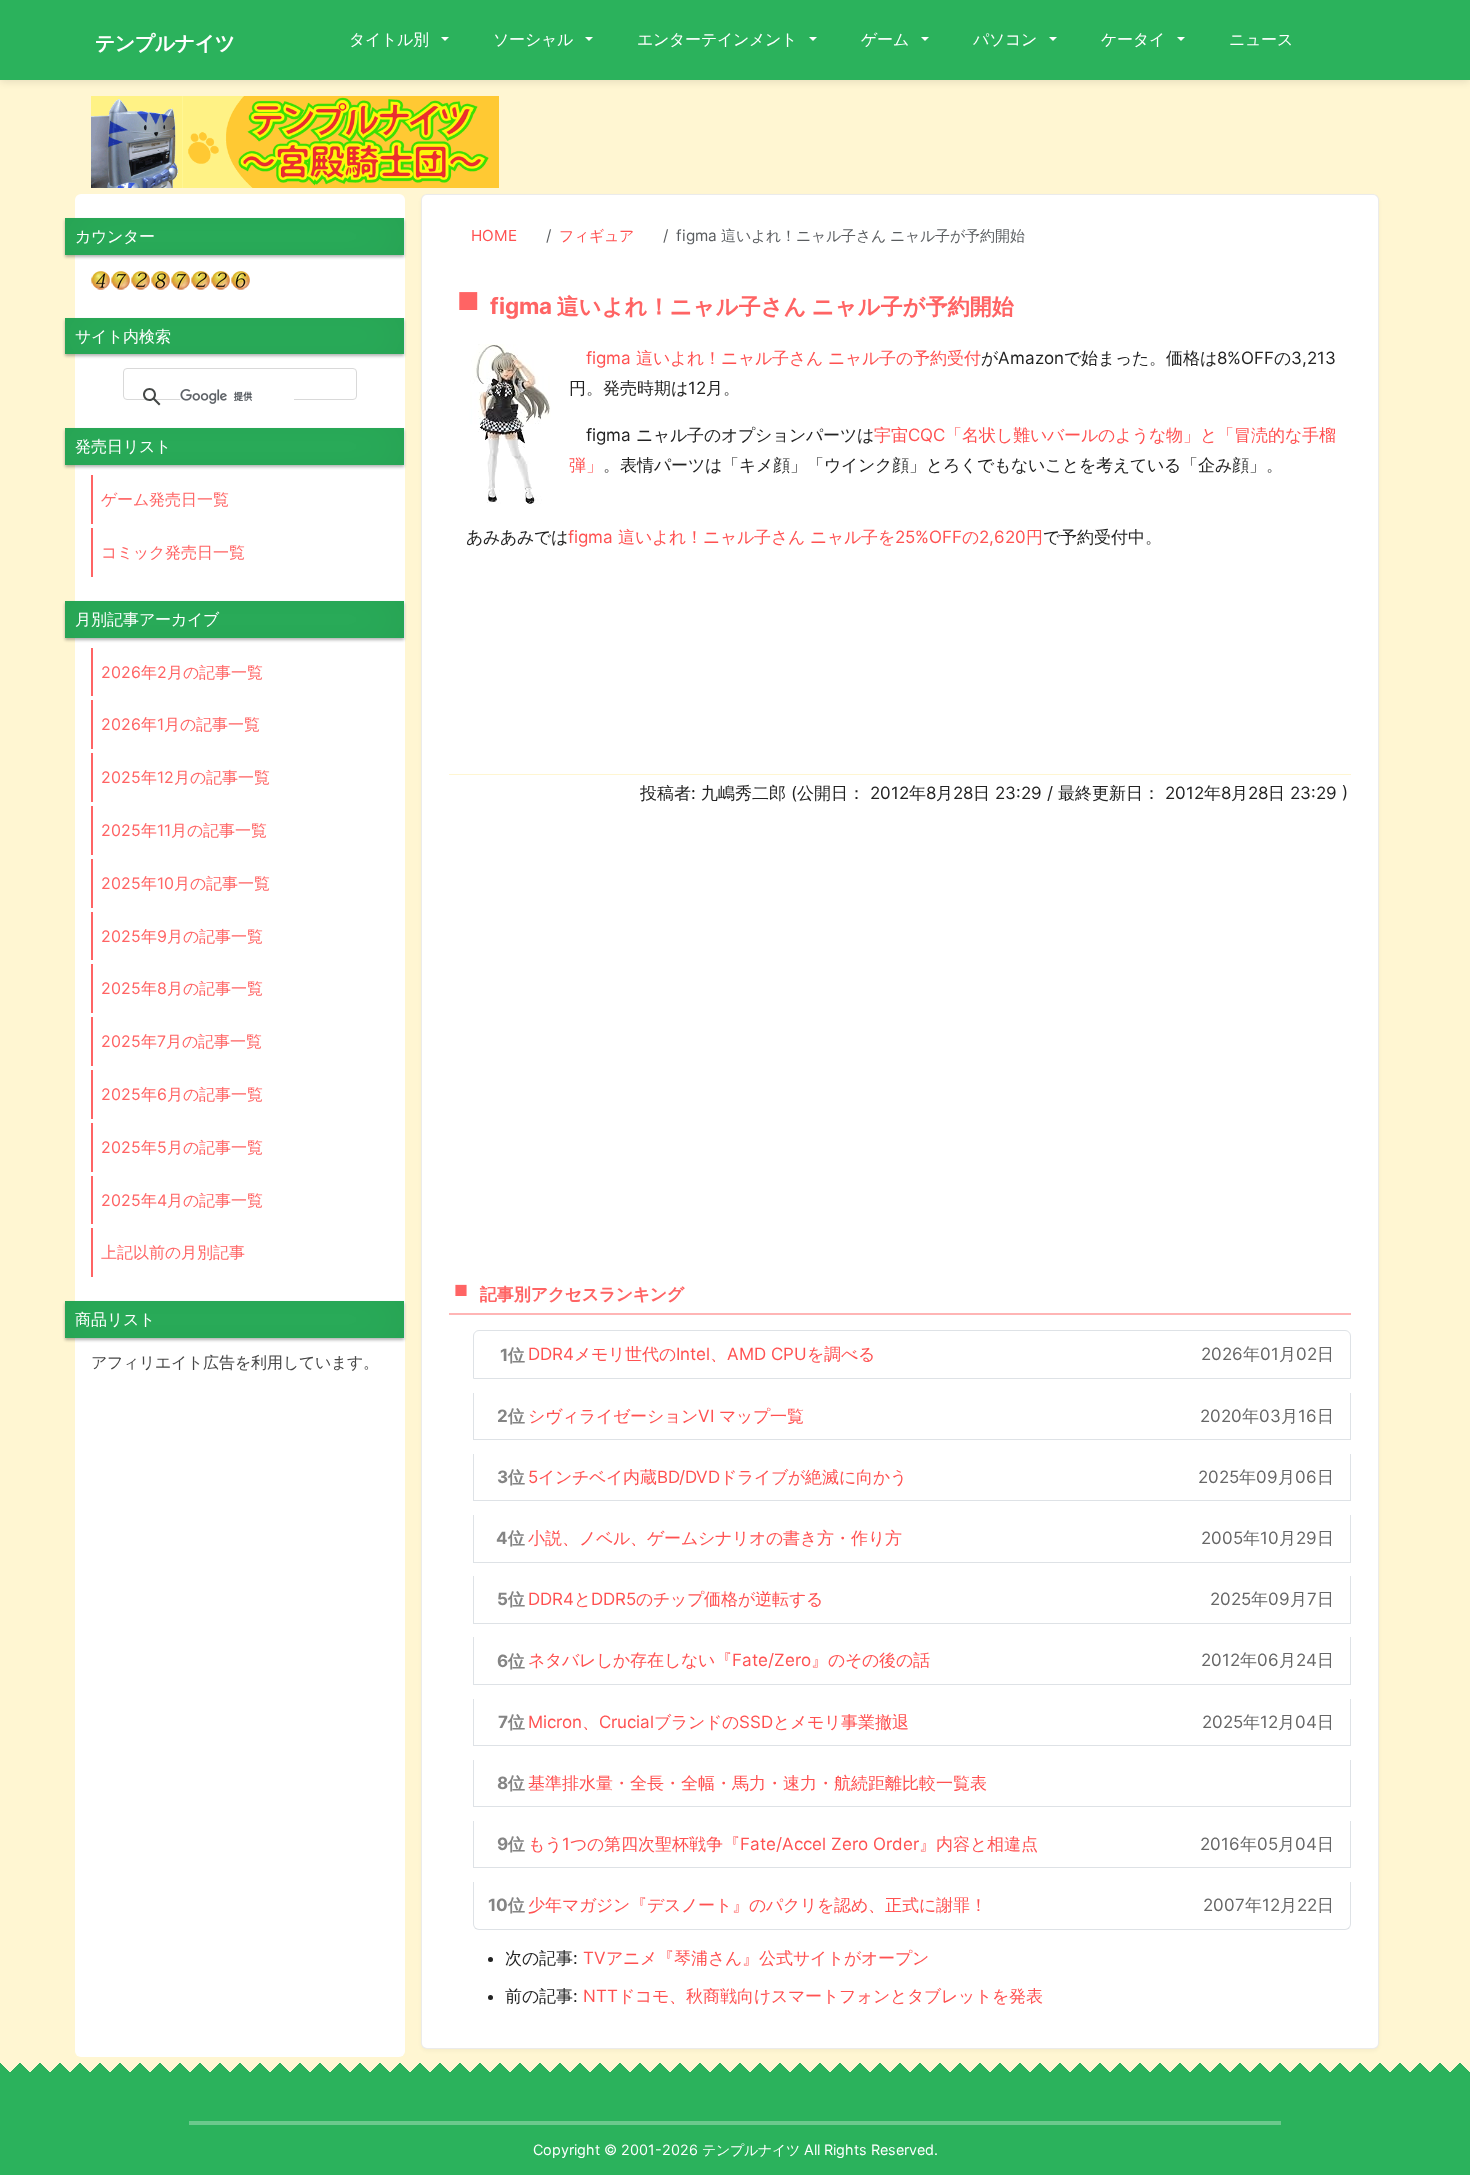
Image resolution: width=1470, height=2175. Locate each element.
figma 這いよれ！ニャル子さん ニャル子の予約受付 (783, 358)
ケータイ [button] (1135, 39)
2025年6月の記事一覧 (182, 1094)
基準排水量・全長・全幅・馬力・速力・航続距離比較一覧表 (757, 1783)
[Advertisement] (955, 141)
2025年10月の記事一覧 (185, 883)
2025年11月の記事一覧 (184, 830)
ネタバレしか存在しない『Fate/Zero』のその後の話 (729, 1660)
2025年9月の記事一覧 (182, 936)
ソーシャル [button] (535, 39)
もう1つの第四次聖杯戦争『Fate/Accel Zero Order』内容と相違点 (783, 1844)
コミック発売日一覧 (173, 552)
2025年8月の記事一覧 (182, 988)
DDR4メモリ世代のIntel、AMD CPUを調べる (701, 1354)
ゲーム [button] (887, 39)
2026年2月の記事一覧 (182, 672)
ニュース (1261, 39)
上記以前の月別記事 (173, 1252)
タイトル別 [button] (391, 39)
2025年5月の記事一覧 (182, 1147)
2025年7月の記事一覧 (181, 1041)
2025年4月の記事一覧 (182, 1200)
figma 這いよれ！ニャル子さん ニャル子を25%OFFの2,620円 (805, 537)
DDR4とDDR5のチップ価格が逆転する (675, 1599)
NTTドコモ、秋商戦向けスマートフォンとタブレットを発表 (813, 1996)
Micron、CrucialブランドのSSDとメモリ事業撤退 (718, 1722)
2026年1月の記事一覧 (180, 724)
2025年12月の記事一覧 (185, 777)
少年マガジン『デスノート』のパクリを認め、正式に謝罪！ (757, 1905)
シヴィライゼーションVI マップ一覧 (666, 1416)
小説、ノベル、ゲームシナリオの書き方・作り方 (715, 1538)
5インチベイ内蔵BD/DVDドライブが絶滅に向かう (717, 1477)
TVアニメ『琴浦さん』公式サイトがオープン (756, 1958)
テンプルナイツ (165, 43)
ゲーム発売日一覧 (165, 499)
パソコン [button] (1007, 39)
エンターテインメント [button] (719, 39)
